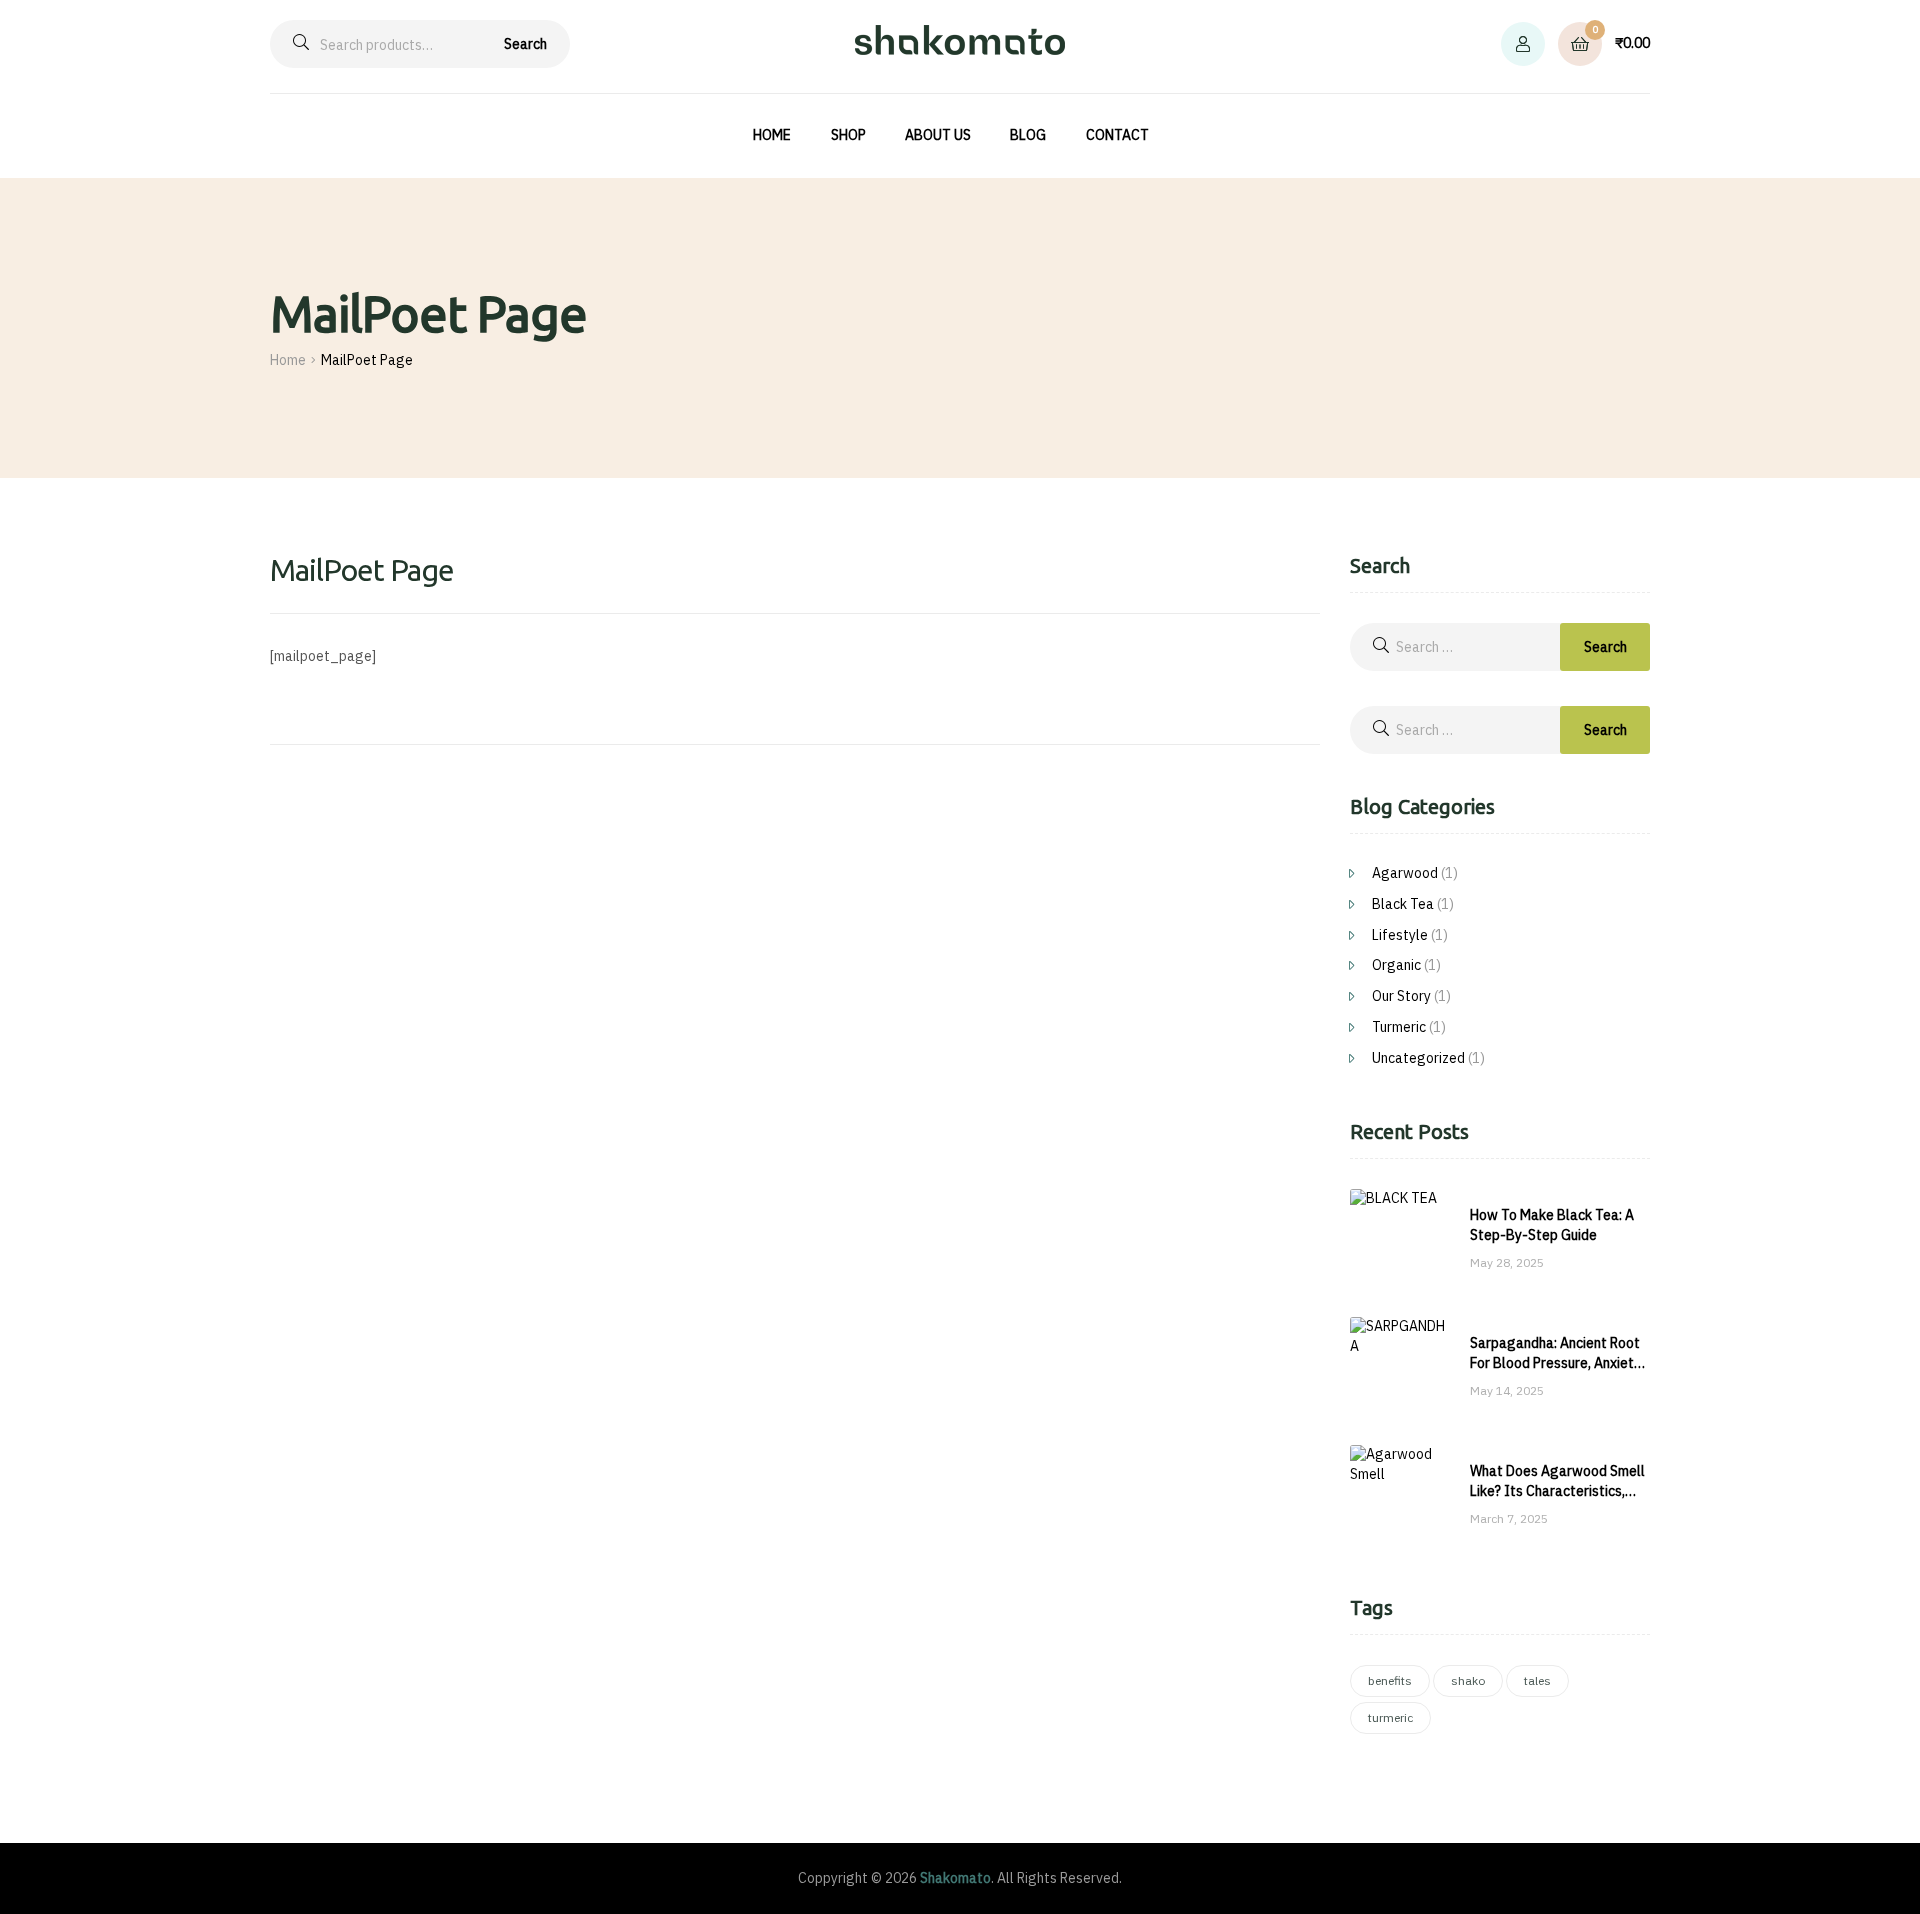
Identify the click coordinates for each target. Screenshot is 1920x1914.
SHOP (848, 135)
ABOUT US (938, 135)
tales (1537, 1680)
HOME (772, 135)
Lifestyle (1400, 935)
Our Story (1401, 996)
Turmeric (1399, 1027)
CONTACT (1117, 135)
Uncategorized (1418, 1058)
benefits (1390, 1680)
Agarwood (1405, 873)
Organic (1396, 965)
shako (1468, 1680)
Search (525, 44)
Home (288, 360)
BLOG (1028, 135)
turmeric (1390, 1717)
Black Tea (1403, 904)
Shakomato (955, 1878)
